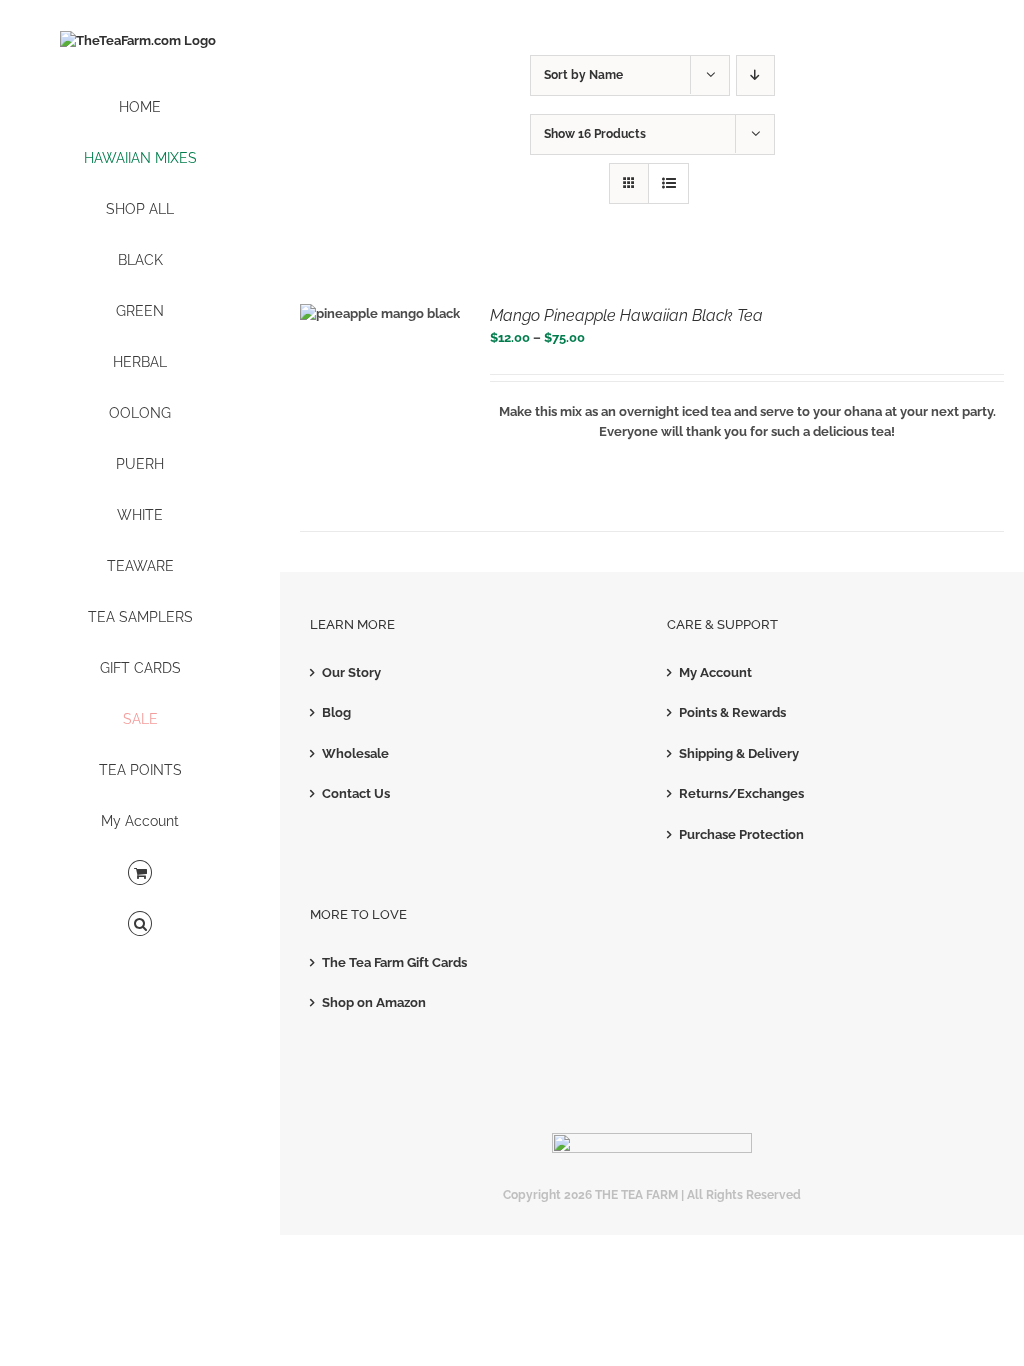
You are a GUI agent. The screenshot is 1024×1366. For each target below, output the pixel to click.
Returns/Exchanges (741, 793)
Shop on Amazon (374, 1002)
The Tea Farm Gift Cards (394, 962)
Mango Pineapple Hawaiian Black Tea (626, 315)
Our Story (351, 672)
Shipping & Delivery (739, 753)
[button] (140, 924)
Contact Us (356, 793)
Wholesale (355, 753)
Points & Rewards (732, 712)
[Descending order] (755, 75)
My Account (715, 672)
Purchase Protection (741, 834)
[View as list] (668, 183)
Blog (336, 712)
